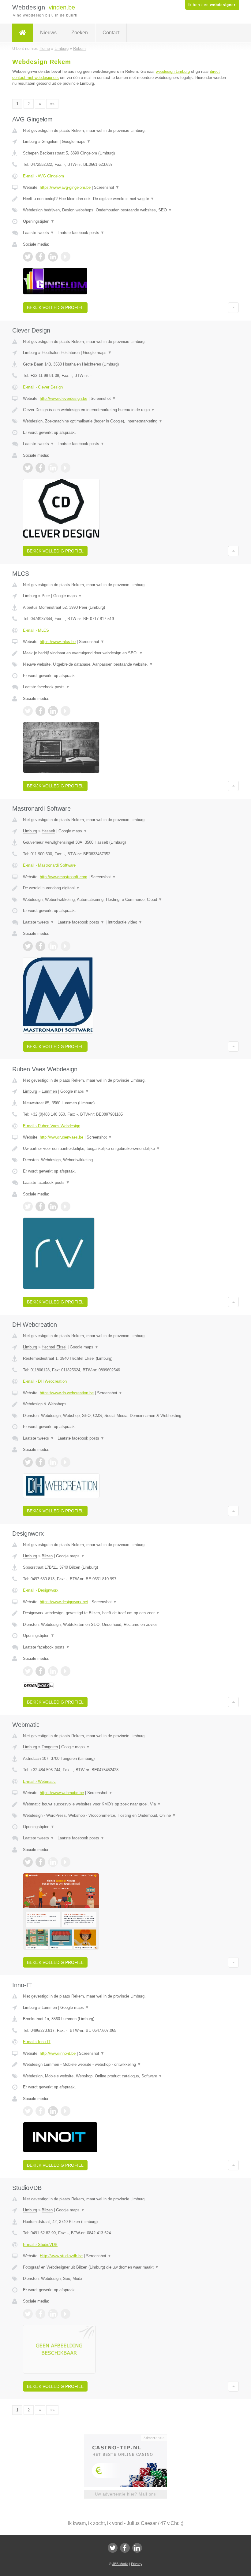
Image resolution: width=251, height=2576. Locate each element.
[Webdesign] (23, 33)
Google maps (76, 141)
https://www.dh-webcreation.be (67, 1393)
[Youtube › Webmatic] (66, 1862)
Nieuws (48, 33)
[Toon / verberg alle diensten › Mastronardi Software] (125, 900)
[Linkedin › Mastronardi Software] (53, 946)
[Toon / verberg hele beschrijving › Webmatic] (125, 1804)
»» (52, 104)
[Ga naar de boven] (233, 307)
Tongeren (50, 1747)
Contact (111, 33)
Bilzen (47, 1556)
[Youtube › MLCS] (66, 711)
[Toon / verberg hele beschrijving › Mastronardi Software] (125, 888)
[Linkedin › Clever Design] (53, 468)
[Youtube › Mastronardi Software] (66, 946)
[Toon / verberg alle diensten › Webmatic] (125, 1816)
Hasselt (48, 831)
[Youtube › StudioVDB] (66, 2314)
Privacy (137, 2564)
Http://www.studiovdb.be (61, 2256)
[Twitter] (113, 2548)
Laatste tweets (39, 233)
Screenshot (107, 187)
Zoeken (80, 33)
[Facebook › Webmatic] (40, 1862)
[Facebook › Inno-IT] (40, 2111)
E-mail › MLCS (36, 630)
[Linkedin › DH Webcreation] (53, 1462)
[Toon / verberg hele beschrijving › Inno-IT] (125, 2065)
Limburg (30, 141)
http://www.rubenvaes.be (62, 1137)
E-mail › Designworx (41, 1590)
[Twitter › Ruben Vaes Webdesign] (28, 1206)
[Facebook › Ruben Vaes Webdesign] (40, 1206)
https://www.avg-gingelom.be (65, 187)
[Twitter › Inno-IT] (28, 2111)
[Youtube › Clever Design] (66, 468)
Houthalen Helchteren (61, 353)
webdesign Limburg (173, 71)
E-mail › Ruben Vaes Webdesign (52, 1126)
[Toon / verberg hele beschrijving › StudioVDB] (125, 2267)
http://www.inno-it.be (58, 2053)
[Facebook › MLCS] (40, 711)
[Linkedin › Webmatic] (53, 1862)
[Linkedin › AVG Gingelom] (53, 257)
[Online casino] (130, 2437)
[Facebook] (125, 2548)
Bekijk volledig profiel (55, 307)
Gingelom (50, 141)
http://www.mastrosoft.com (64, 877)
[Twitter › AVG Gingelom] (28, 257)
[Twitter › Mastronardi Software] (28, 946)
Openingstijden (39, 221)
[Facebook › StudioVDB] (40, 2314)
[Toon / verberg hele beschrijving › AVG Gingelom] (125, 199)
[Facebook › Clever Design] (40, 468)
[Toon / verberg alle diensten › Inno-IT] (125, 2076)
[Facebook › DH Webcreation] (40, 1462)
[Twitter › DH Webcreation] (28, 1462)
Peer (46, 596)
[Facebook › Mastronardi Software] (40, 946)
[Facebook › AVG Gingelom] (40, 257)
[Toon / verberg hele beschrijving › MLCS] (125, 653)
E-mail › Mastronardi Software (49, 865)
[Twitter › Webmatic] (28, 1862)
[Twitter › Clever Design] (28, 468)
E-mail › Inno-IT (37, 2042)
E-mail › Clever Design (43, 387)
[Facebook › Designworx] (40, 1671)
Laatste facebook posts (81, 233)
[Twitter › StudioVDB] (28, 2314)
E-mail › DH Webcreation (45, 1381)
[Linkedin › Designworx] (53, 1671)
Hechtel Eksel (54, 1347)
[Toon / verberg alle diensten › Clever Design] (125, 421)
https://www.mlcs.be (58, 642)
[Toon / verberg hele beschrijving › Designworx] (125, 1613)
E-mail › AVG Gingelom (43, 176)
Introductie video (125, 922)
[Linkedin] (137, 2548)
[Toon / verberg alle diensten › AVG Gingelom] (125, 210)
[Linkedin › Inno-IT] (53, 2111)
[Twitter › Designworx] (28, 1671)
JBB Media (120, 2564)
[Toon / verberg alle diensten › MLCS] (125, 664)
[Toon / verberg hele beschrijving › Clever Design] (125, 410)
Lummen (49, 1091)
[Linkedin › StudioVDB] (53, 2314)
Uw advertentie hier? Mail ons (125, 2494)
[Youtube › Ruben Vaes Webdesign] (66, 1206)
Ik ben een (212, 5)
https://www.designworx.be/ (64, 1602)
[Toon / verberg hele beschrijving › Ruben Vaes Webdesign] (125, 1149)
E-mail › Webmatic (39, 1781)
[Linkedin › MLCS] (53, 711)
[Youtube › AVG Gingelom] (66, 257)
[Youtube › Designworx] (66, 1671)
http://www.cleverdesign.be (64, 398)
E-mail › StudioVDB (40, 2245)
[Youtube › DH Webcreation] (66, 1462)
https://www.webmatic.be (62, 1793)
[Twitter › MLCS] (28, 711)
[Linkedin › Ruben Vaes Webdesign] (53, 1206)
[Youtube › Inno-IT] (66, 2111)
